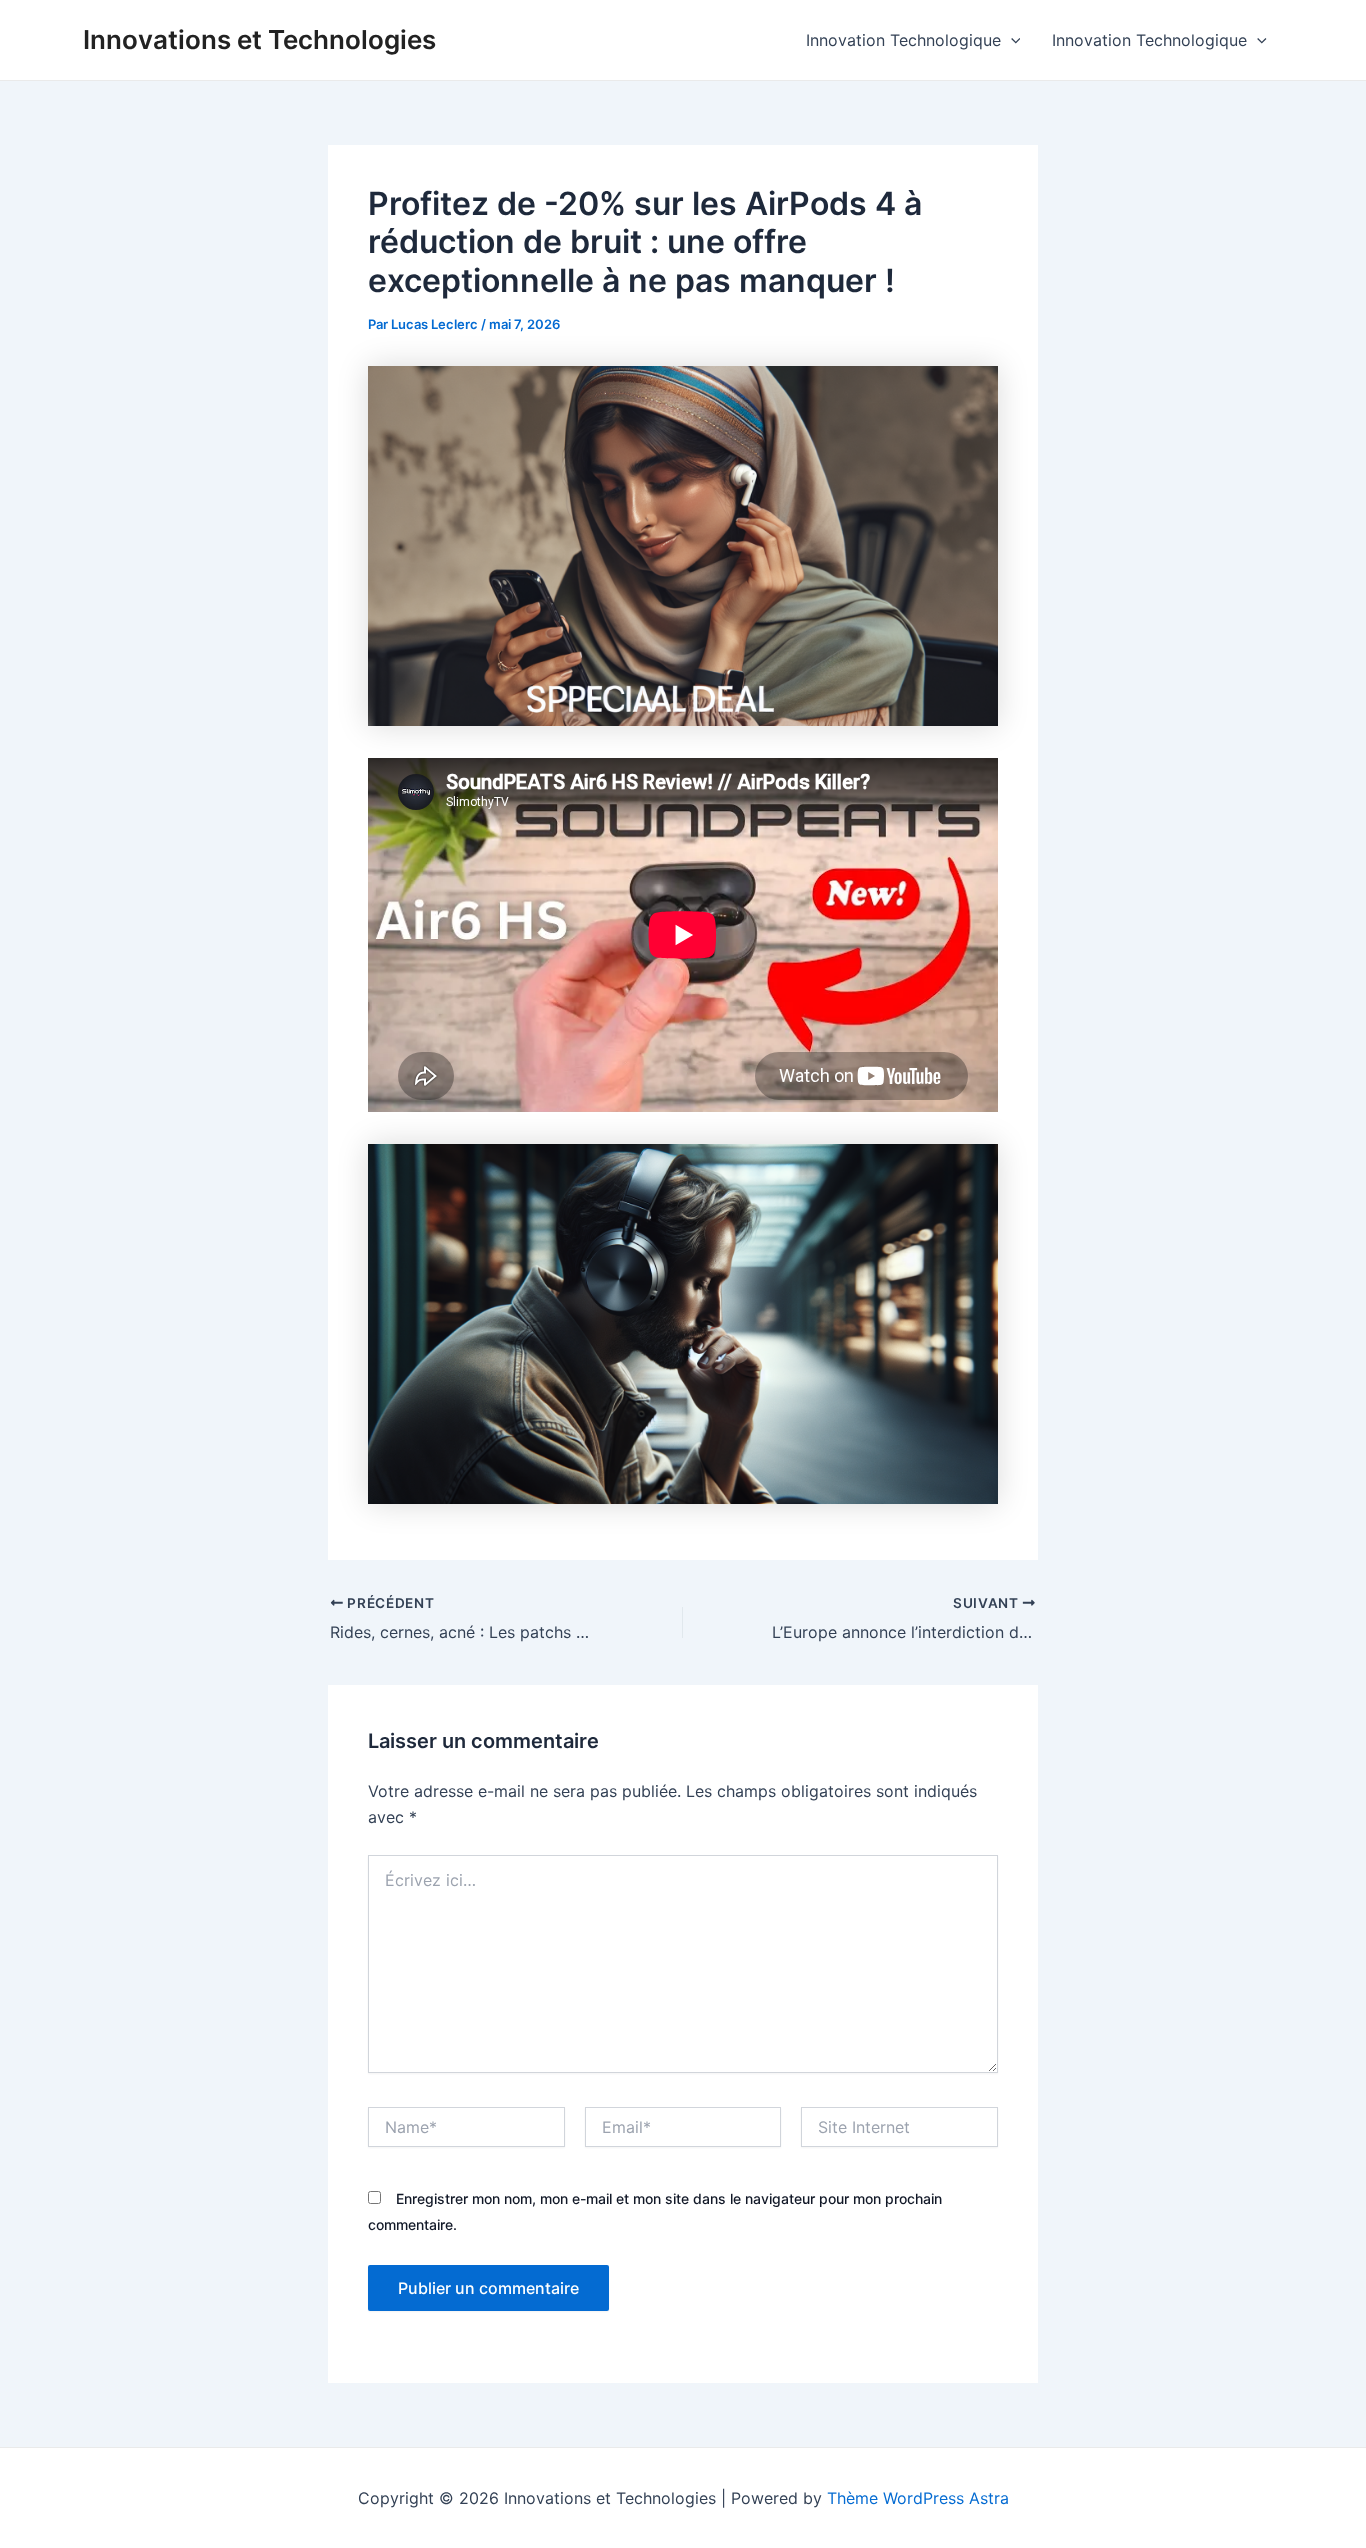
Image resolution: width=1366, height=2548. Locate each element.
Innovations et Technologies (259, 39)
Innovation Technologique (903, 40)
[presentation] (1011, 40)
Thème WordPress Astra (918, 2498)
